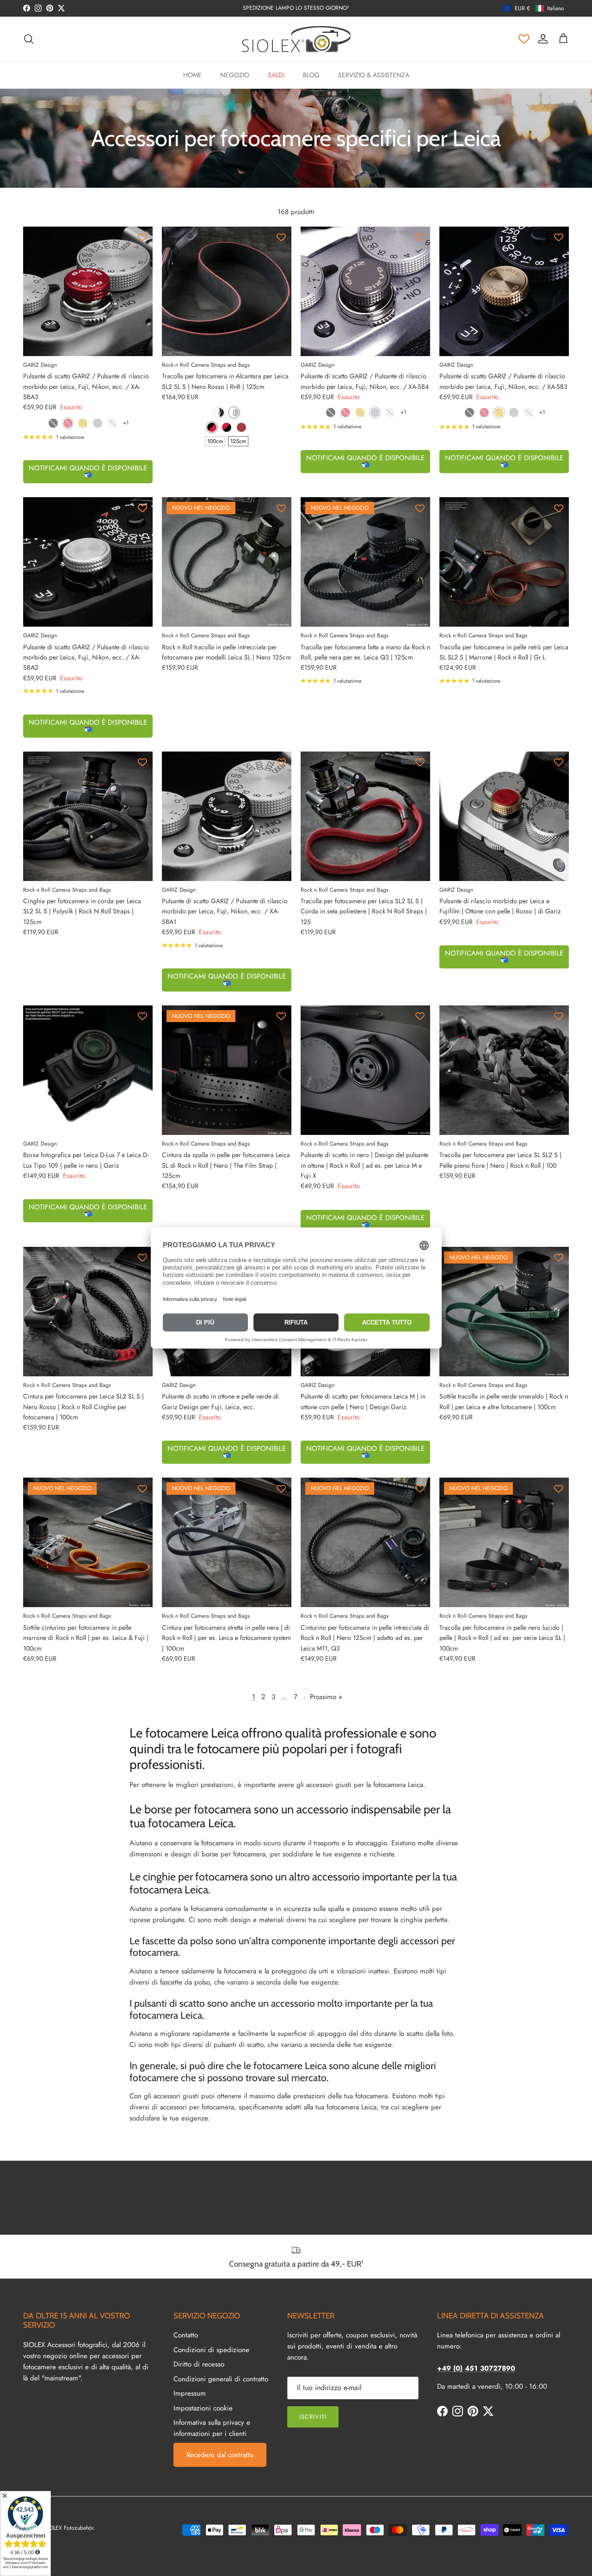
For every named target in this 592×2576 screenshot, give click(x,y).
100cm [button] (215, 441)
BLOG (311, 75)
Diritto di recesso (199, 2364)
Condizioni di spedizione (211, 2350)
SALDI (276, 75)
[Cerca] (29, 39)
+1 (126, 423)
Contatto (186, 2335)
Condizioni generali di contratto (221, 2379)
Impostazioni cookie (203, 2408)
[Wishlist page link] (524, 39)
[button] (534, 8)
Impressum (190, 2393)
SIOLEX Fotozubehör (69, 2528)
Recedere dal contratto (220, 2455)
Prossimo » (326, 1697)
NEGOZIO (235, 75)
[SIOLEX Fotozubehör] (296, 39)
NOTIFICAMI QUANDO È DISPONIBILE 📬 (88, 471)
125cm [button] (238, 441)
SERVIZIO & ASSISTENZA (374, 75)
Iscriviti (313, 2417)
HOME (192, 75)
